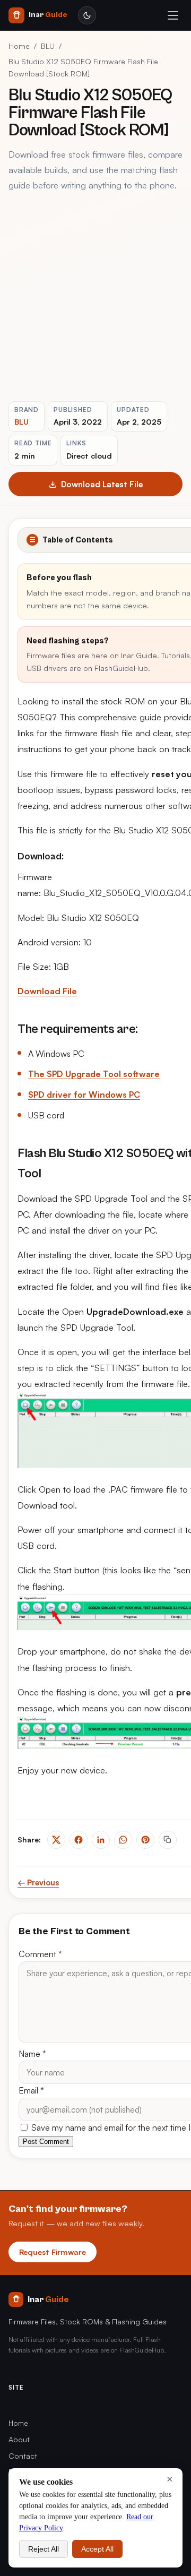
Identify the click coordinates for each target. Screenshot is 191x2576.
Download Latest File (102, 484)
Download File (47, 991)
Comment (40, 1954)
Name (32, 2054)
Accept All (97, 2549)
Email (31, 2090)
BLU (48, 46)
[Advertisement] (95, 297)
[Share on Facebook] (79, 1840)
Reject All (44, 2549)
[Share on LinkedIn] (101, 1840)
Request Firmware (53, 2252)
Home (19, 46)
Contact (23, 2456)
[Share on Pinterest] (145, 1840)
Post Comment (46, 2142)
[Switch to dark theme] (87, 15)
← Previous (38, 1883)
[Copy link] (168, 1840)
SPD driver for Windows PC (84, 1095)
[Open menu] (173, 15)
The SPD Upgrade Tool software (94, 1074)
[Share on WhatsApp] (123, 1840)
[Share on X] (56, 1840)
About (19, 2439)
